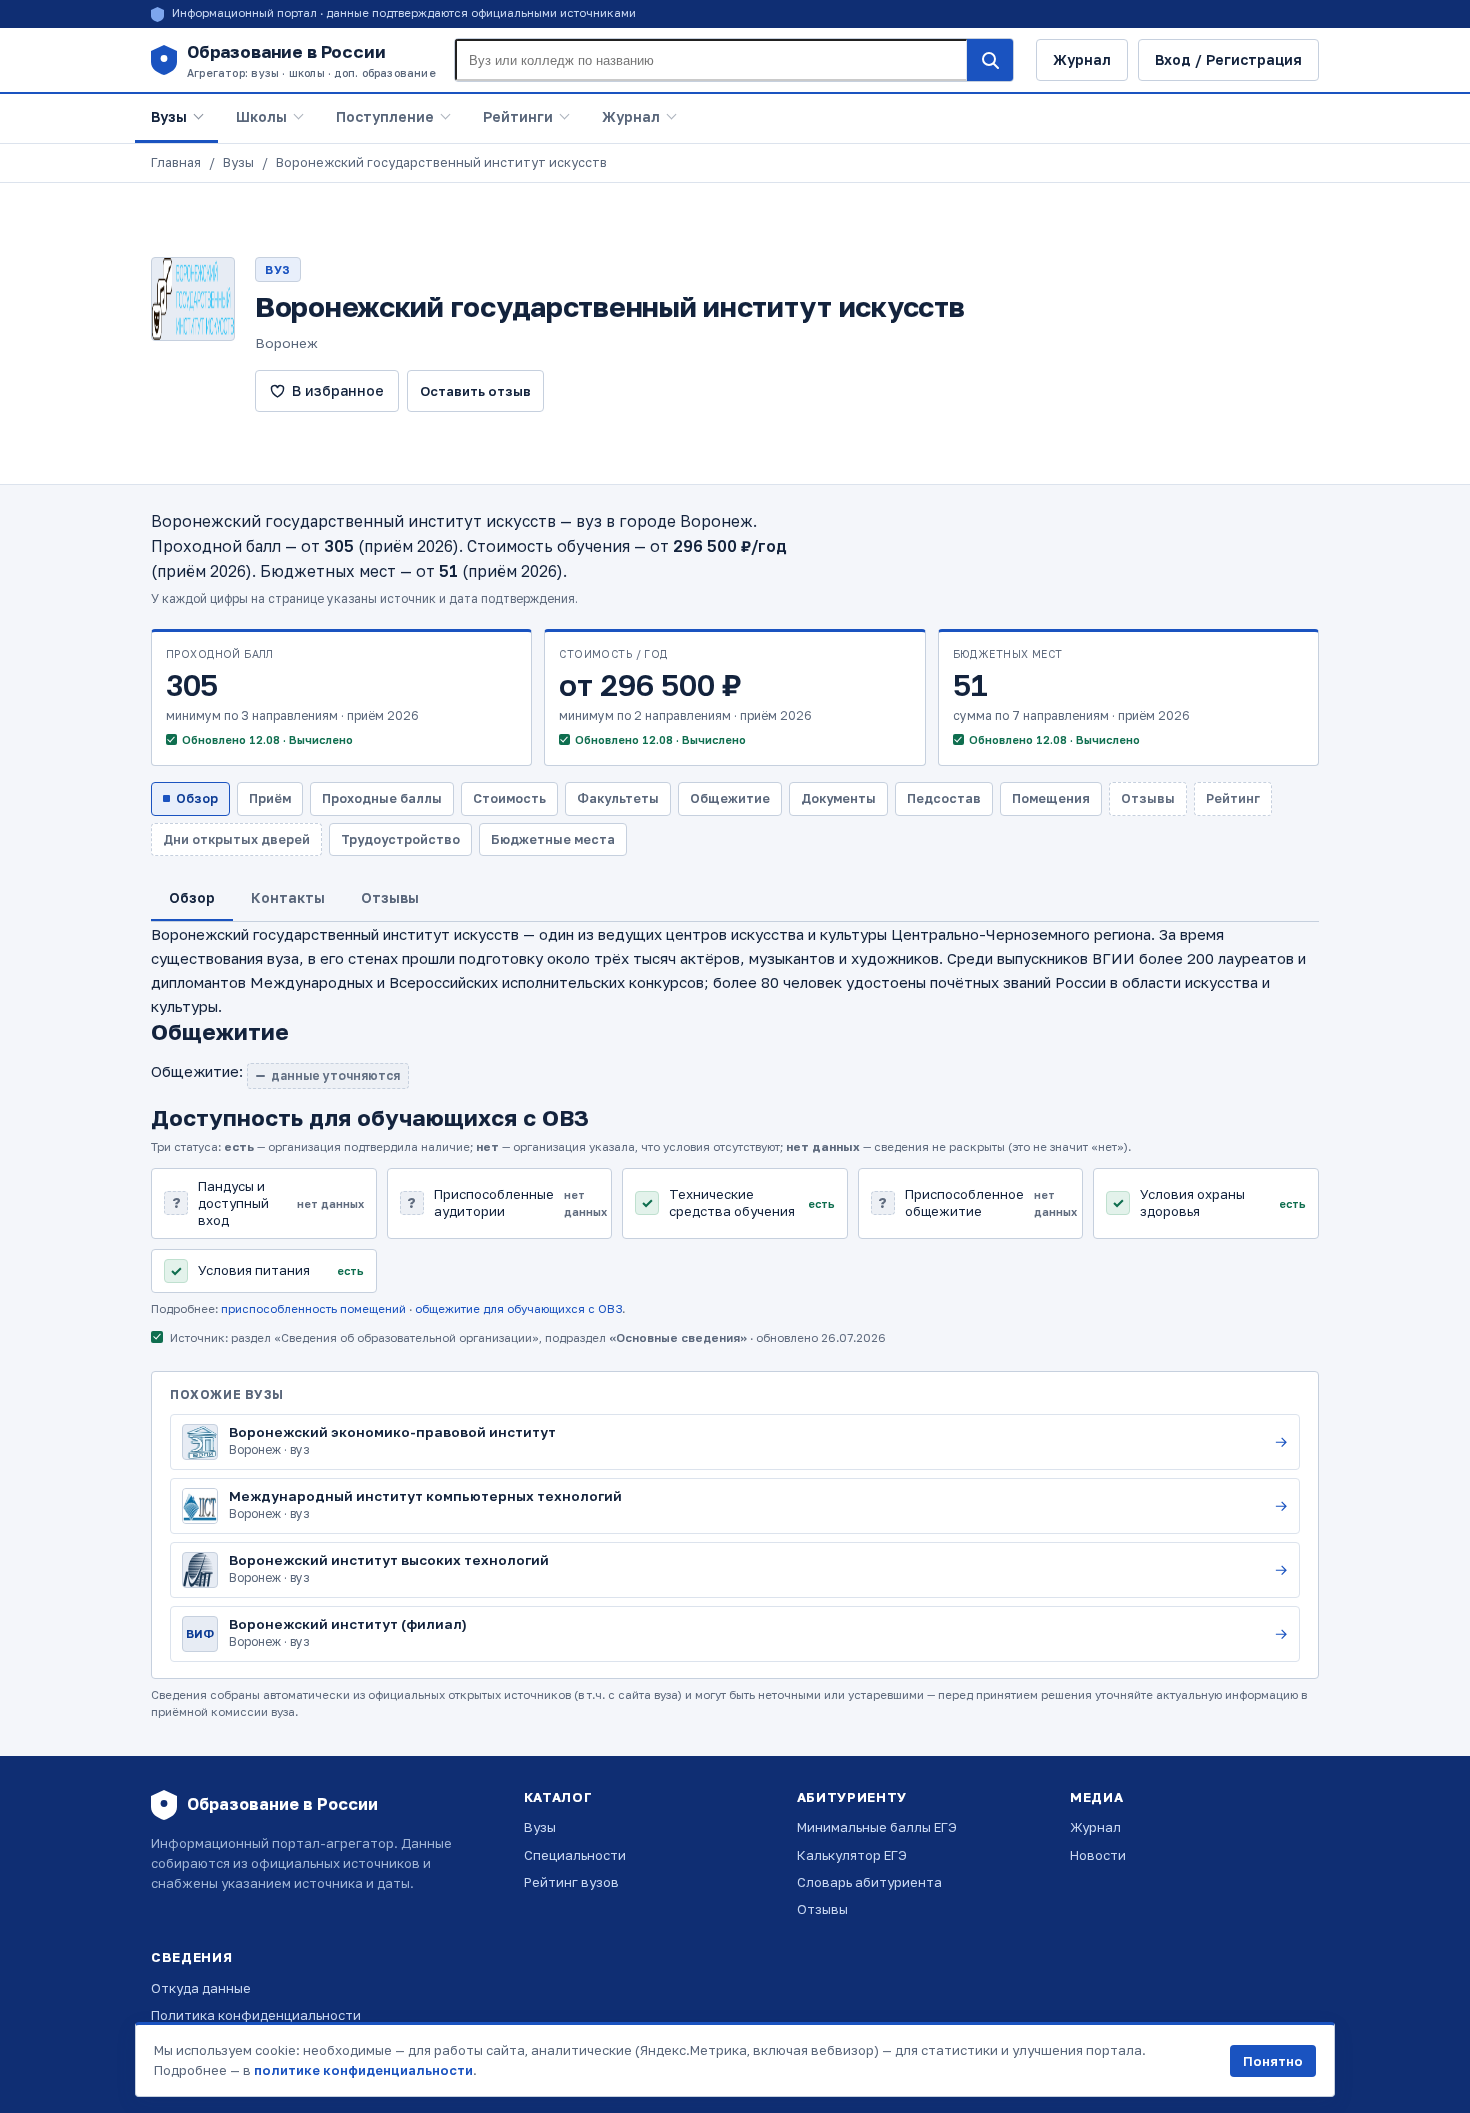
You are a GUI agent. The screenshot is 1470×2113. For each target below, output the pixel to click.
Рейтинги (518, 116)
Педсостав (944, 798)
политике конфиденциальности (363, 2070)
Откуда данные (201, 1988)
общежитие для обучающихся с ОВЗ (518, 1309)
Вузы (169, 116)
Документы (838, 798)
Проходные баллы (382, 798)
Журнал (1082, 59)
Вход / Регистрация (1228, 59)
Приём (270, 798)
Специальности (575, 1855)
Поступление (385, 116)
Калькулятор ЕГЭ (852, 1855)
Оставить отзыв (475, 391)
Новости (1098, 1855)
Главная (176, 162)
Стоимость (509, 798)
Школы (261, 116)
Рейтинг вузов (571, 1882)
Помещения (1051, 798)
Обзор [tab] (192, 897)
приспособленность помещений (313, 1309)
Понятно (1273, 2061)
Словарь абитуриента (869, 1882)
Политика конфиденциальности (256, 2015)
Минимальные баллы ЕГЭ (877, 1827)
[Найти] (990, 60)
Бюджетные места (553, 839)
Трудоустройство (400, 839)
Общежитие (730, 798)
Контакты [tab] (288, 897)
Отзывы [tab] (390, 897)
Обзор (197, 798)
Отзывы (822, 1909)
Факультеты (618, 798)
